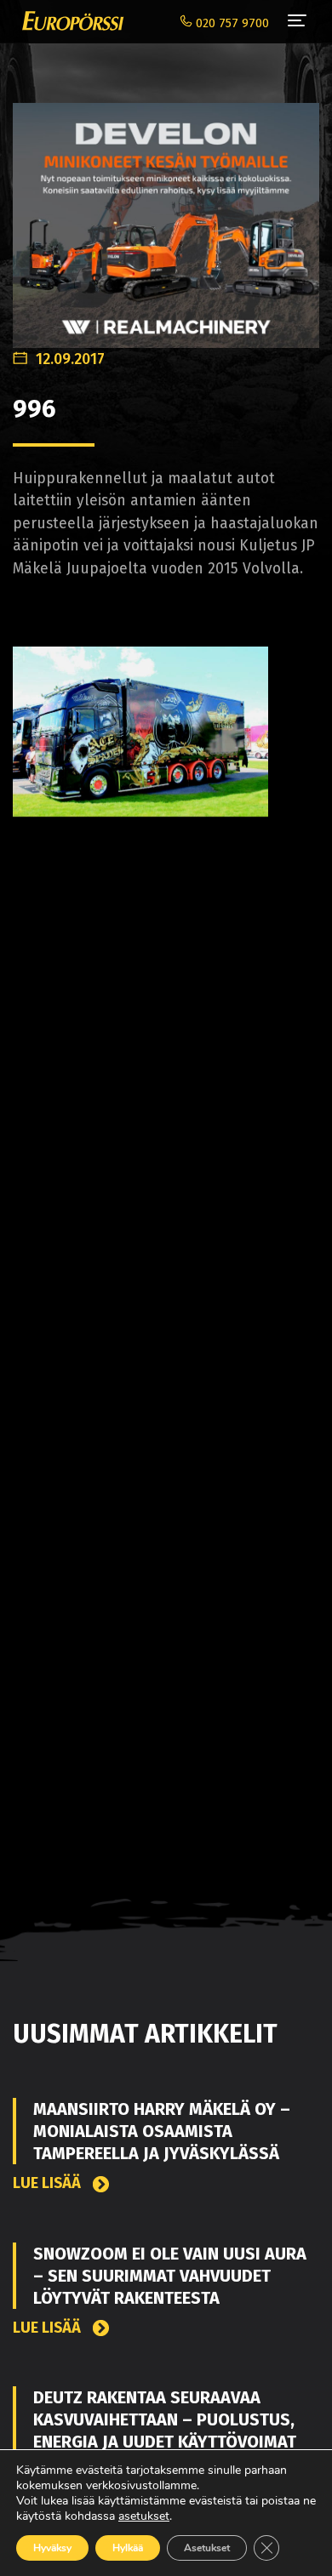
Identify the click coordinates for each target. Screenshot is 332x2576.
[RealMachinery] (166, 217)
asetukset (144, 2516)
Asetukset (207, 2548)
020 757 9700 (231, 23)
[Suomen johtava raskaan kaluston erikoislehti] (69, 21)
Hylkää (128, 2548)
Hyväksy (52, 2548)
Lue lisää (49, 2183)
